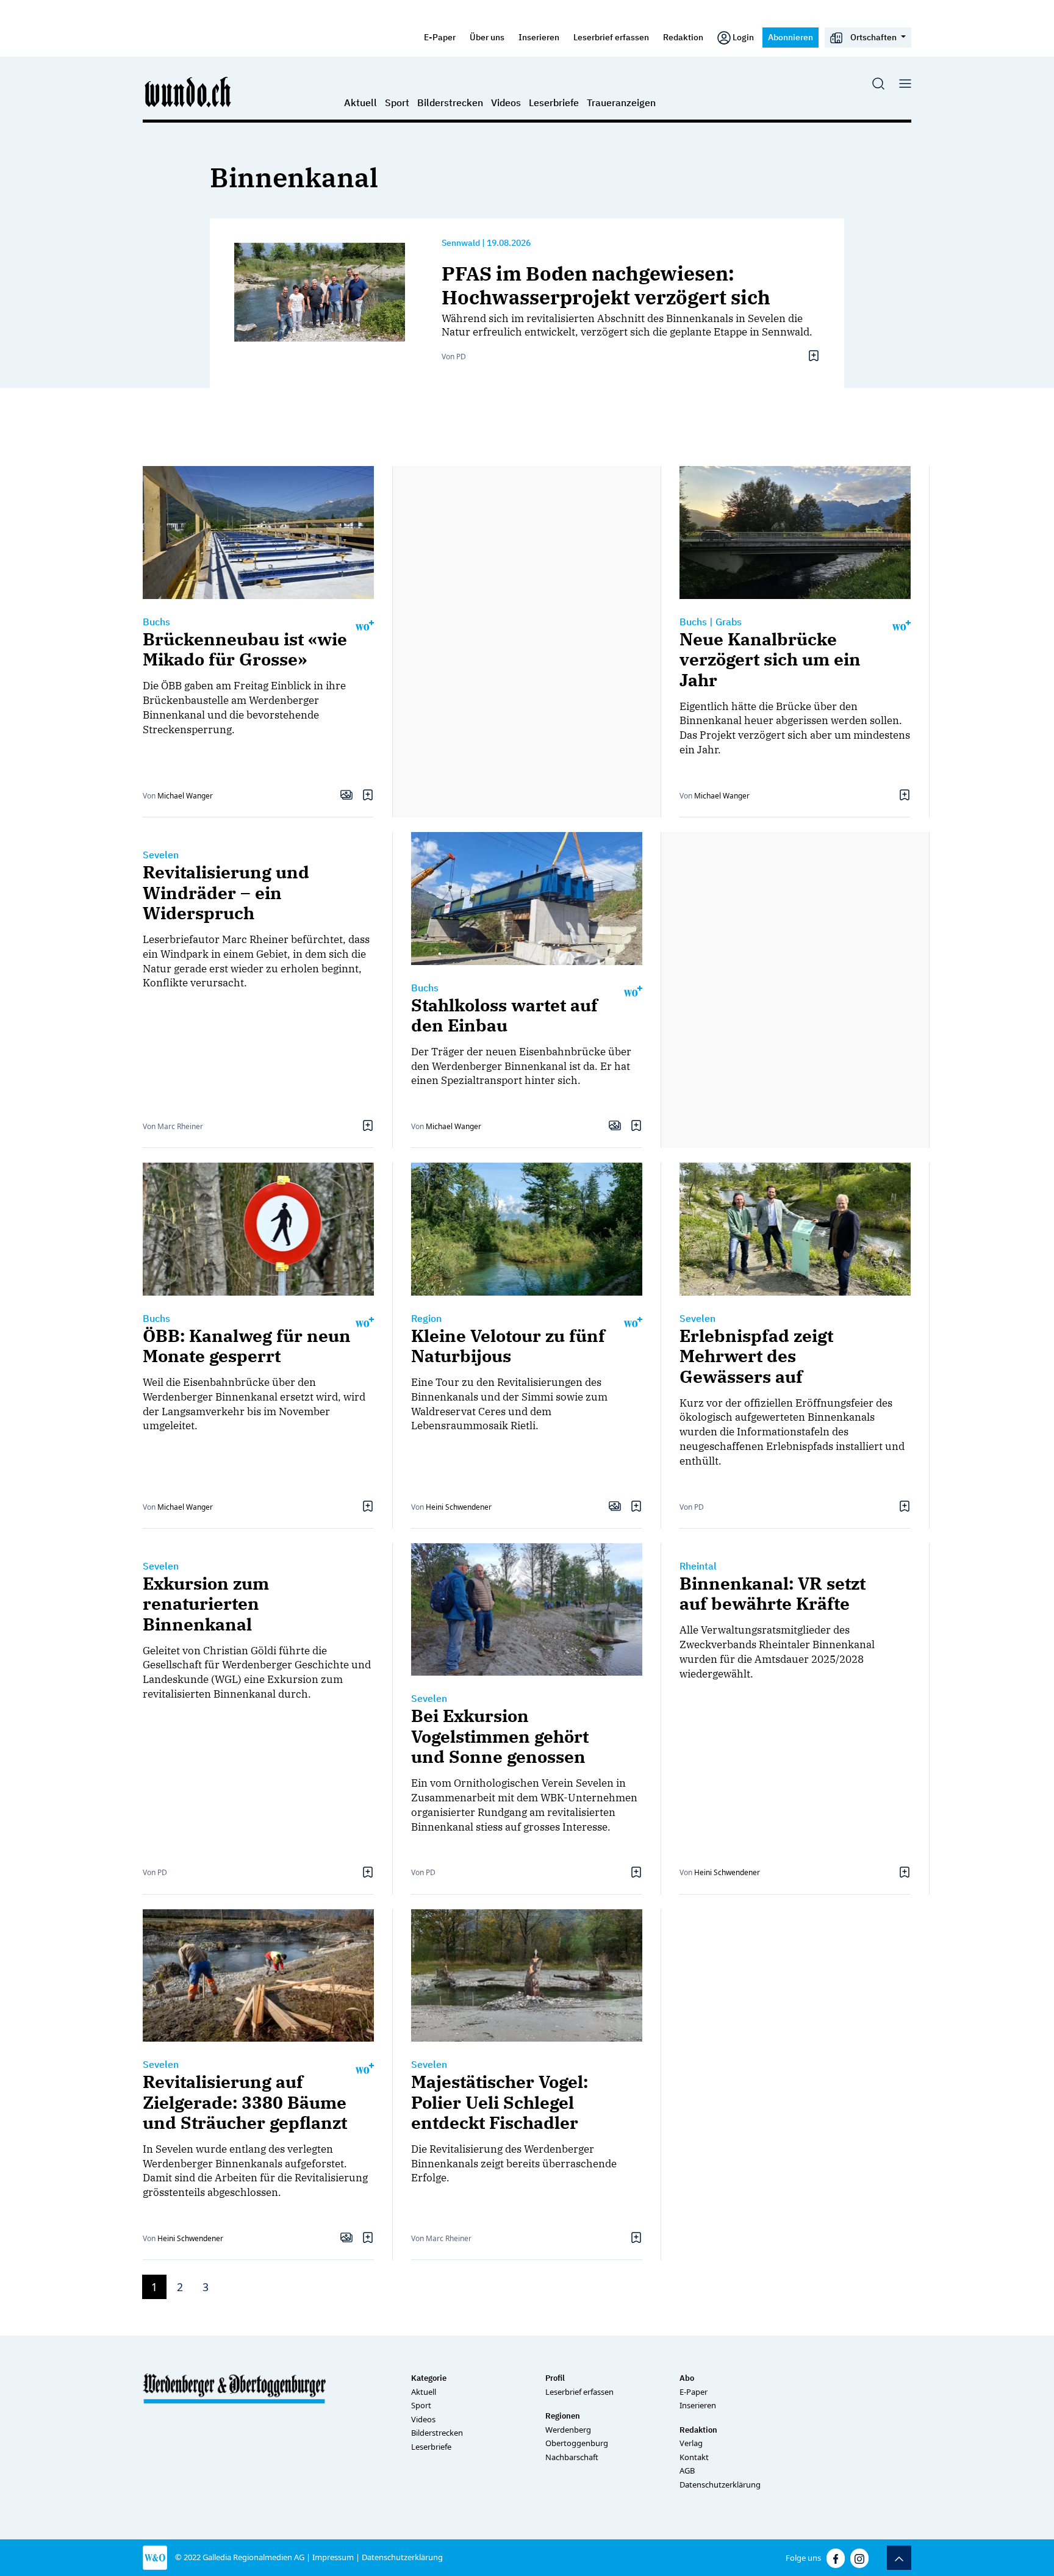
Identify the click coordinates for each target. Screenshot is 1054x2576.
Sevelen (161, 855)
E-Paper (440, 37)
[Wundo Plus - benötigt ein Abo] (365, 625)
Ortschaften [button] (873, 37)
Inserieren (539, 37)
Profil (555, 2378)
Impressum (333, 2557)
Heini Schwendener (459, 1507)
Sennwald (461, 243)
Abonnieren (790, 37)
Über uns (487, 37)
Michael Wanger (185, 796)
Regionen (563, 2416)
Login (743, 37)
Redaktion (683, 37)
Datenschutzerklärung (720, 2485)
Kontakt (694, 2457)
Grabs (729, 622)
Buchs (156, 622)
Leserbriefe (554, 102)
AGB (687, 2470)
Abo (687, 2378)
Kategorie (429, 2378)
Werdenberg (568, 2430)
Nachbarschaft (572, 2457)
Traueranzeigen (621, 102)
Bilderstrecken (450, 102)
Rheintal (698, 1566)
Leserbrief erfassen (611, 37)
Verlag (691, 2443)
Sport (397, 102)
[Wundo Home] (188, 91)
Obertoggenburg (577, 2443)
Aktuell (360, 102)
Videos (506, 102)
